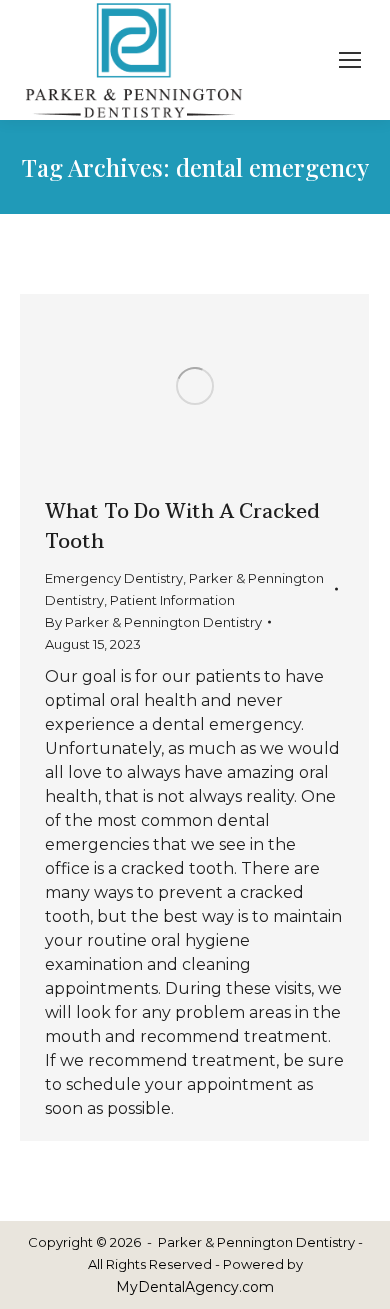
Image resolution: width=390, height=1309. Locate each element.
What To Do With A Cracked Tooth (182, 527)
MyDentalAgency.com (195, 1287)
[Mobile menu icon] (350, 60)
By (153, 622)
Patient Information (172, 600)
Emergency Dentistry (114, 578)
